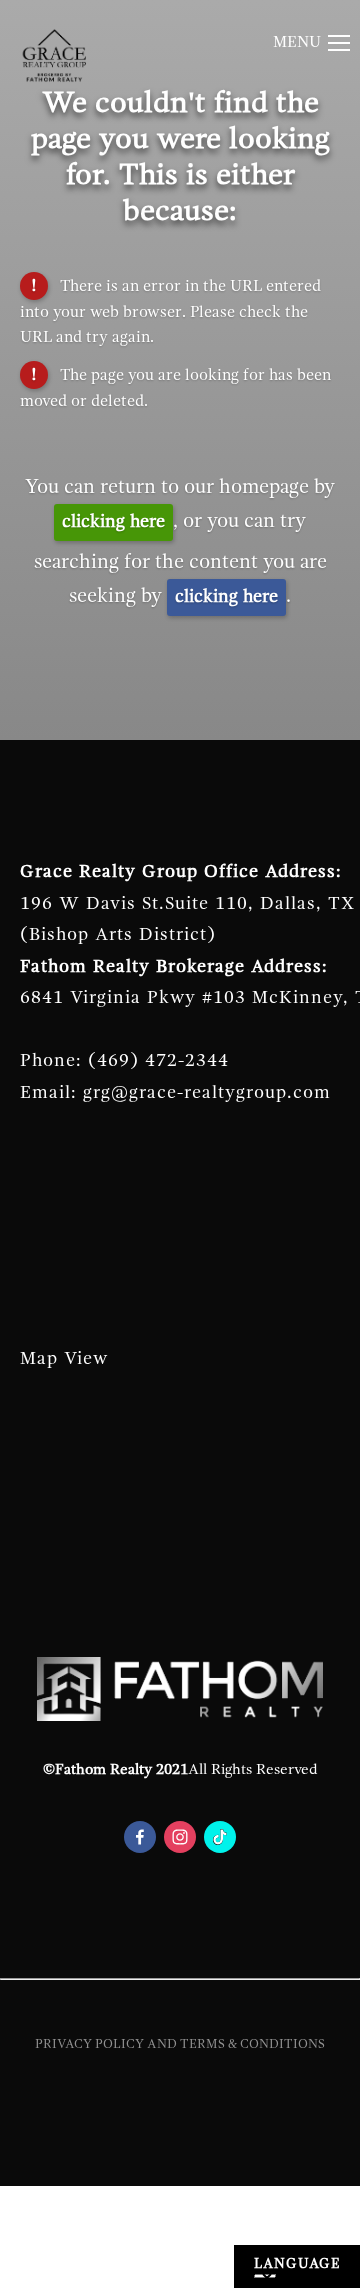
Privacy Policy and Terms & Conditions (180, 2044)
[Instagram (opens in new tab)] (180, 1837)
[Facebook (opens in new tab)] (140, 1837)
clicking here (113, 522)
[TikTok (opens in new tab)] (220, 1837)
